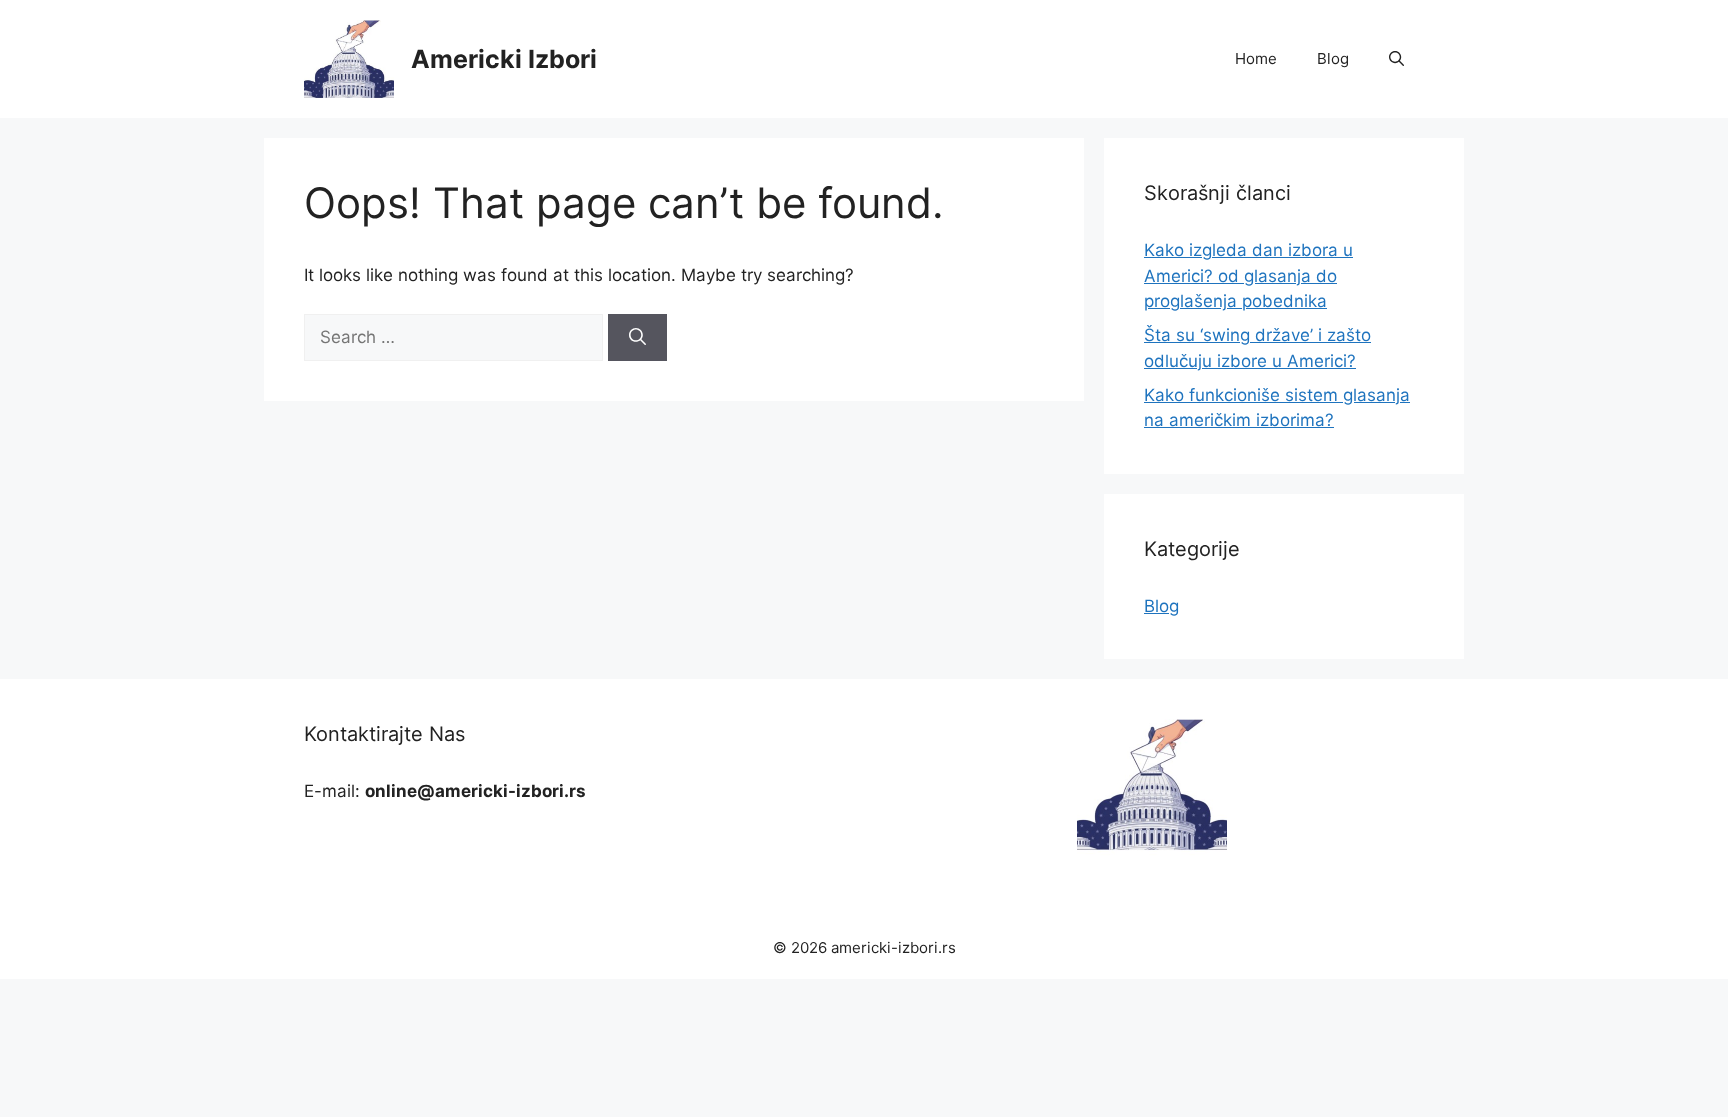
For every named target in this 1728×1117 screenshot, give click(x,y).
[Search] (637, 338)
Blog (1333, 58)
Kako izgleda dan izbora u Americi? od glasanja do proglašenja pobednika (1248, 275)
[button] (1396, 59)
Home (1256, 58)
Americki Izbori (504, 59)
